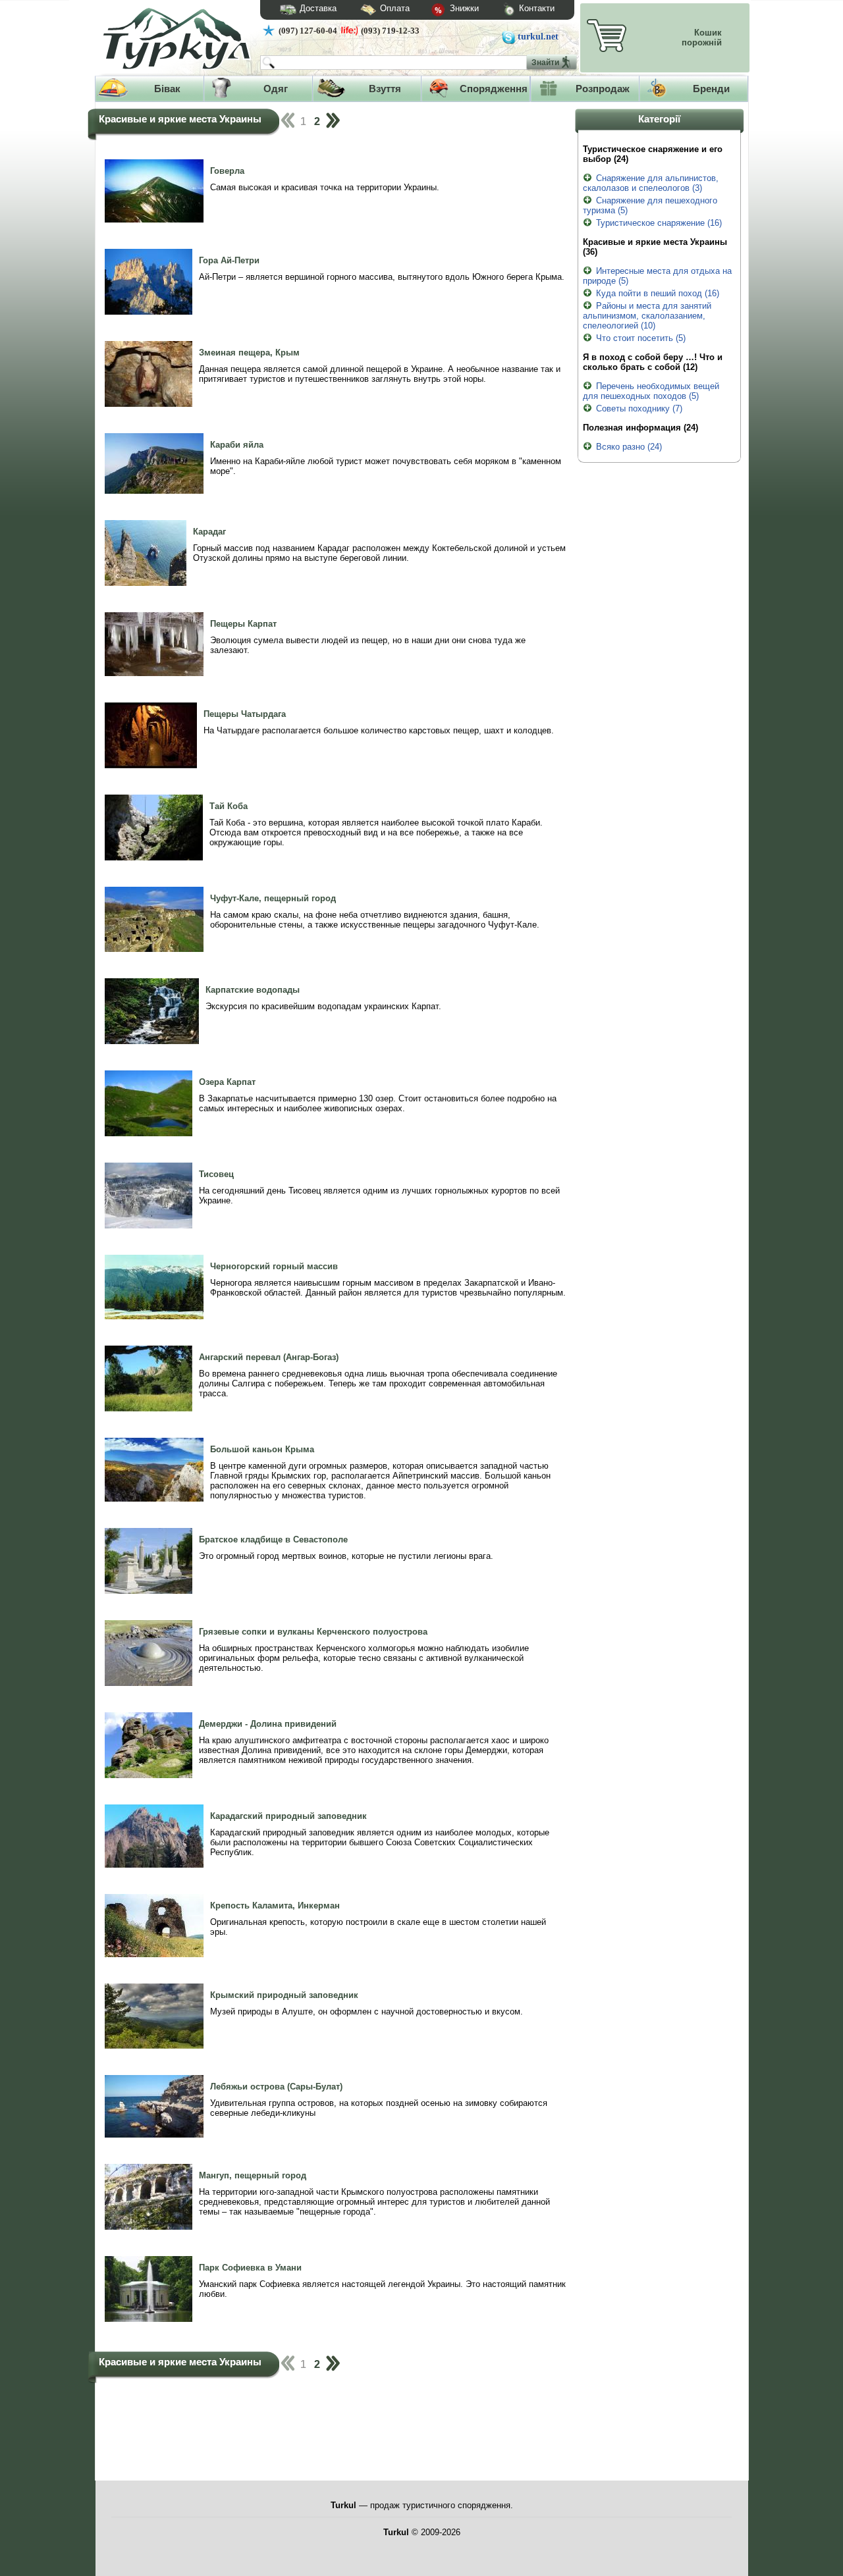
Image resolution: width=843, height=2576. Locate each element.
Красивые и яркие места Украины (180, 119)
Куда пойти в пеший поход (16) (658, 293)
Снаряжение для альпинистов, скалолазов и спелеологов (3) (651, 183)
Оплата (395, 8)
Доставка (318, 8)
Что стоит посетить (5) (641, 338)
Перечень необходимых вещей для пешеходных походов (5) (651, 391)
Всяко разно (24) (629, 447)
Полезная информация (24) (640, 428)
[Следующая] (332, 121)
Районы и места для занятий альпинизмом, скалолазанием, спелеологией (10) (647, 316)
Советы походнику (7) (639, 408)
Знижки (463, 8)
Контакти (537, 8)
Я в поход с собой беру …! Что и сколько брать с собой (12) (653, 362)
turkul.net (538, 37)
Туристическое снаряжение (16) (659, 223)
